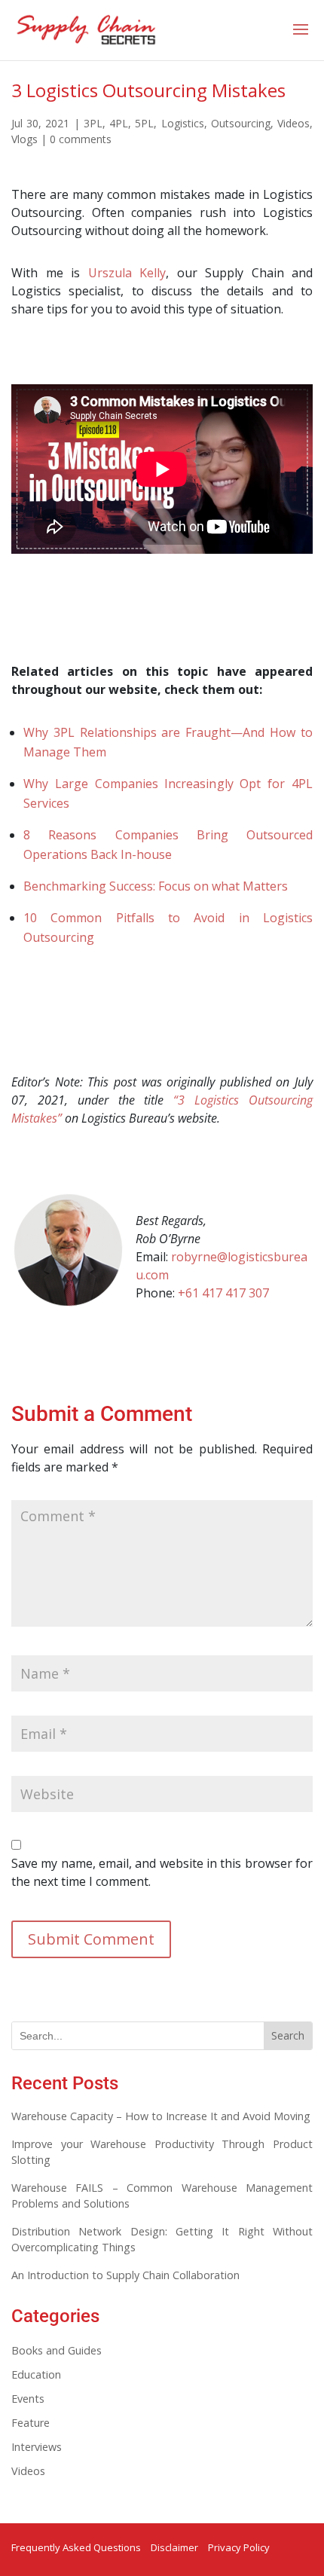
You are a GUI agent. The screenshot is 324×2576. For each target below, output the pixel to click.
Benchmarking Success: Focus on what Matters (156, 886)
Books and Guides (57, 2350)
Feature (31, 2423)
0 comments (81, 139)
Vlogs (24, 139)
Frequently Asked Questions (76, 2547)
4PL (119, 123)
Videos (293, 123)
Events (28, 2399)
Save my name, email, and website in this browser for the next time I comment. (162, 1872)
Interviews (37, 2447)
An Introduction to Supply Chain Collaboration (125, 2275)
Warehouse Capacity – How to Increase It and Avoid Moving (161, 2116)
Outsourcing (241, 123)
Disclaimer (174, 2547)
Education (36, 2374)
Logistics (183, 123)
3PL (93, 123)
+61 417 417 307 (223, 1293)
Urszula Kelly (127, 273)
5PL (144, 123)
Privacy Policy (239, 2547)
